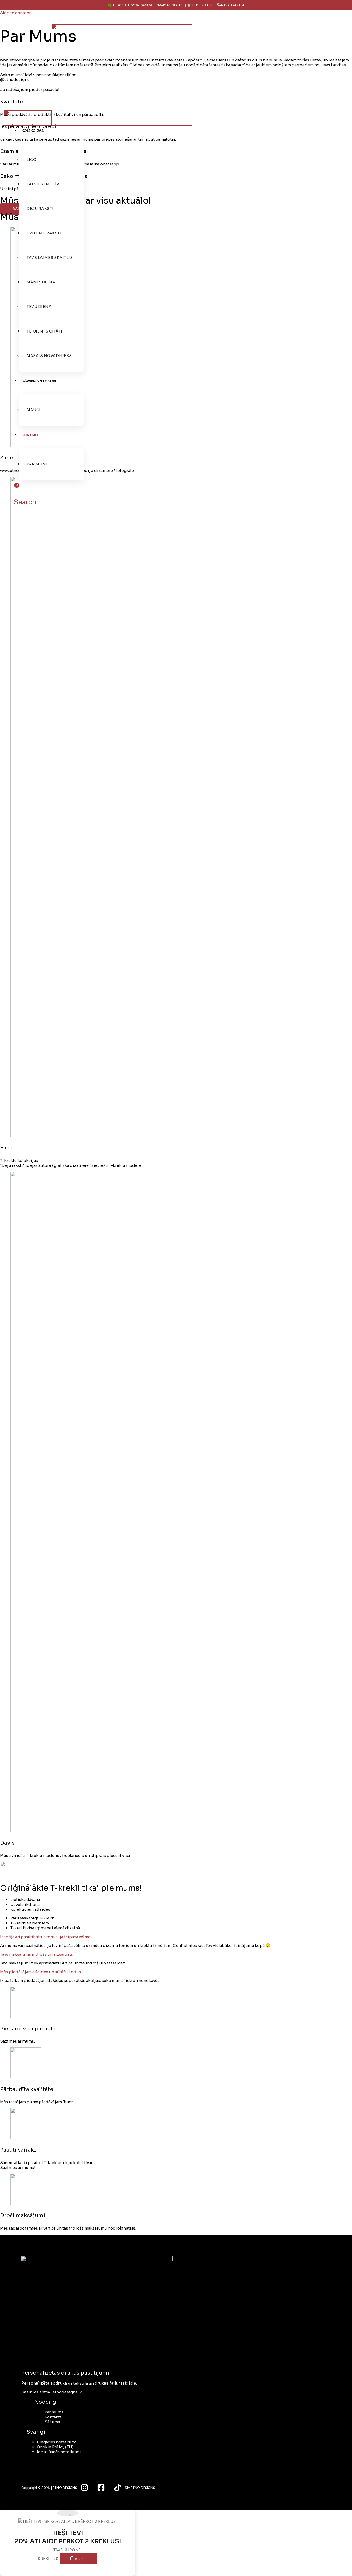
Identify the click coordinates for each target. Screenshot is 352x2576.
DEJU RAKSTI (40, 209)
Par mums (54, 2412)
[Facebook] (101, 2490)
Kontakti (53, 2417)
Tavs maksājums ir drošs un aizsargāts (36, 1954)
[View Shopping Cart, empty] (13, 489)
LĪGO (31, 160)
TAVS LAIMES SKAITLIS (50, 258)
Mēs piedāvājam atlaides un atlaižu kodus (40, 1972)
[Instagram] (85, 2490)
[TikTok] (118, 2490)
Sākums (52, 2422)
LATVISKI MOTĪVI (44, 184)
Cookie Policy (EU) (55, 2447)
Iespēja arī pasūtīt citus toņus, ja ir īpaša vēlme (45, 1937)
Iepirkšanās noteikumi (59, 2452)
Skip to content (15, 13)
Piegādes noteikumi (57, 2442)
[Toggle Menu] (72, 132)
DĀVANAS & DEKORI (39, 381)
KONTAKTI (31, 435)
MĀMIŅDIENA (41, 282)
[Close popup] (68, 2513)
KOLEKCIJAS (33, 131)
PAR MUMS (38, 464)
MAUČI (34, 410)
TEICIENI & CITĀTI (44, 331)
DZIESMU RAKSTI (44, 233)
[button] (23, 502)
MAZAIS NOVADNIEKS (49, 356)
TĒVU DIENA (39, 307)
